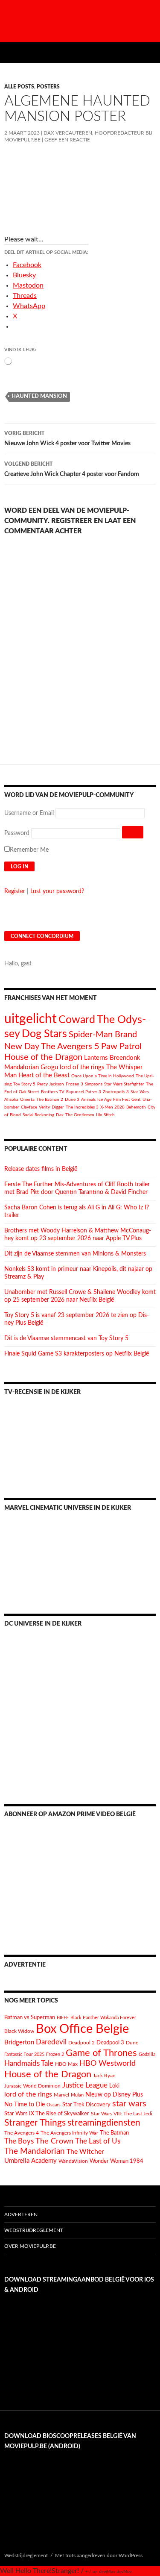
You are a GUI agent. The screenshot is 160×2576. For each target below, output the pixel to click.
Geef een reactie (67, 140)
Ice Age (104, 1100)
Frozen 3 (74, 1084)
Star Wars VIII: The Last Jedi (122, 2114)
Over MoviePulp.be (30, 2246)
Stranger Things (35, 2123)
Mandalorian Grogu (31, 1067)
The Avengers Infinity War (69, 2133)
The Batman (114, 2133)
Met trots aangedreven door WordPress (99, 2555)
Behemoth (136, 1107)
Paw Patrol (121, 1047)
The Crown (54, 2141)
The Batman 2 (50, 1100)
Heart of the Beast (44, 1075)
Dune (132, 2043)
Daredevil (51, 2042)
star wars (129, 2104)
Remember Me (29, 850)
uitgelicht (31, 1019)
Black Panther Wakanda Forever (103, 2018)
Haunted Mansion (39, 396)
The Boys (19, 2141)
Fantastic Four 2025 (24, 2054)
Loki (114, 2086)
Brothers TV (53, 1092)
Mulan (77, 2095)
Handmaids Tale (29, 2063)
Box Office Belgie (82, 2029)
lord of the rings (82, 1067)
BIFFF (63, 2018)
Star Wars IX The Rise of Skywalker (47, 2114)
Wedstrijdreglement (34, 2230)
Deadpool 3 (110, 2043)
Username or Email (29, 813)
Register (15, 891)
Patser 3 (93, 1092)
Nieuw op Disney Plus (114, 2095)
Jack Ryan (104, 2076)
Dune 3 (72, 1100)
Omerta (27, 1100)
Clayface (29, 1107)
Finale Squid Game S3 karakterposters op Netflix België (77, 1354)
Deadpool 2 (81, 2043)
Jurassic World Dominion (32, 2086)
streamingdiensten (104, 2123)
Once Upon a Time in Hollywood (103, 1076)
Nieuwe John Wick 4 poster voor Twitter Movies (67, 439)
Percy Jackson (51, 1084)
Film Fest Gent (127, 1100)
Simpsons (94, 1084)
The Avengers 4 (22, 2133)
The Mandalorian (35, 2151)
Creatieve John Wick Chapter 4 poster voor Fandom (72, 469)
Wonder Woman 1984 (116, 2161)
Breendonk (125, 1058)
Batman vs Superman (30, 2017)
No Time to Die (25, 2105)
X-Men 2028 (112, 1107)
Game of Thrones (101, 2053)
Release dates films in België (41, 1169)
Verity (44, 1107)
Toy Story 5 (24, 1084)
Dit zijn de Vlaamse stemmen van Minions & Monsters (75, 1254)
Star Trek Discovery (86, 2105)
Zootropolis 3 (116, 1092)
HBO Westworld (108, 2064)
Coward (77, 1020)
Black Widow (19, 2031)
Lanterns (96, 1058)
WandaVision (73, 2161)
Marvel (61, 2095)
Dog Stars (44, 1034)
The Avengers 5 (70, 1047)
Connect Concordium (42, 936)
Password (17, 833)
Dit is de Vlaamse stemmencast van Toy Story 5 (66, 1338)
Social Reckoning (38, 1115)
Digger (58, 1107)
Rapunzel (75, 1092)
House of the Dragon (43, 1057)
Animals (88, 1100)
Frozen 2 (55, 2054)
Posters (48, 87)
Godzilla (147, 2054)
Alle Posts (19, 87)
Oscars (54, 2105)
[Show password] (133, 832)
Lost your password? (57, 891)
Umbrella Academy (31, 2161)
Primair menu (150, 53)
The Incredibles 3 (82, 1107)
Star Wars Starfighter (124, 1084)
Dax (60, 1115)
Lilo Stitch (105, 1115)
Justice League (85, 2085)
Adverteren (21, 2214)
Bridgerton (19, 2042)
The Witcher (85, 2152)
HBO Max (66, 2064)
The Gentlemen (80, 1115)
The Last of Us (98, 2141)
